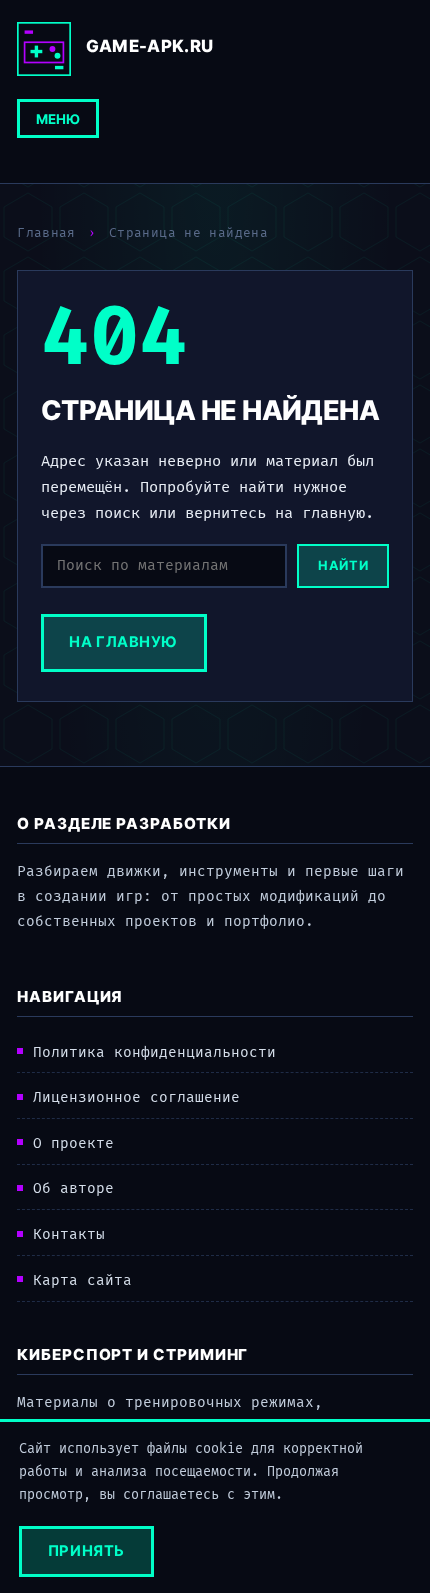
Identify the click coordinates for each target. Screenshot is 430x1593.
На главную (123, 642)
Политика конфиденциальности (154, 1052)
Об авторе (73, 1188)
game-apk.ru (150, 46)
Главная (46, 233)
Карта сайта (82, 1280)
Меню (58, 119)
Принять (86, 1551)
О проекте (73, 1143)
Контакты (69, 1234)
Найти (343, 565)
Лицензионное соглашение (136, 1097)
